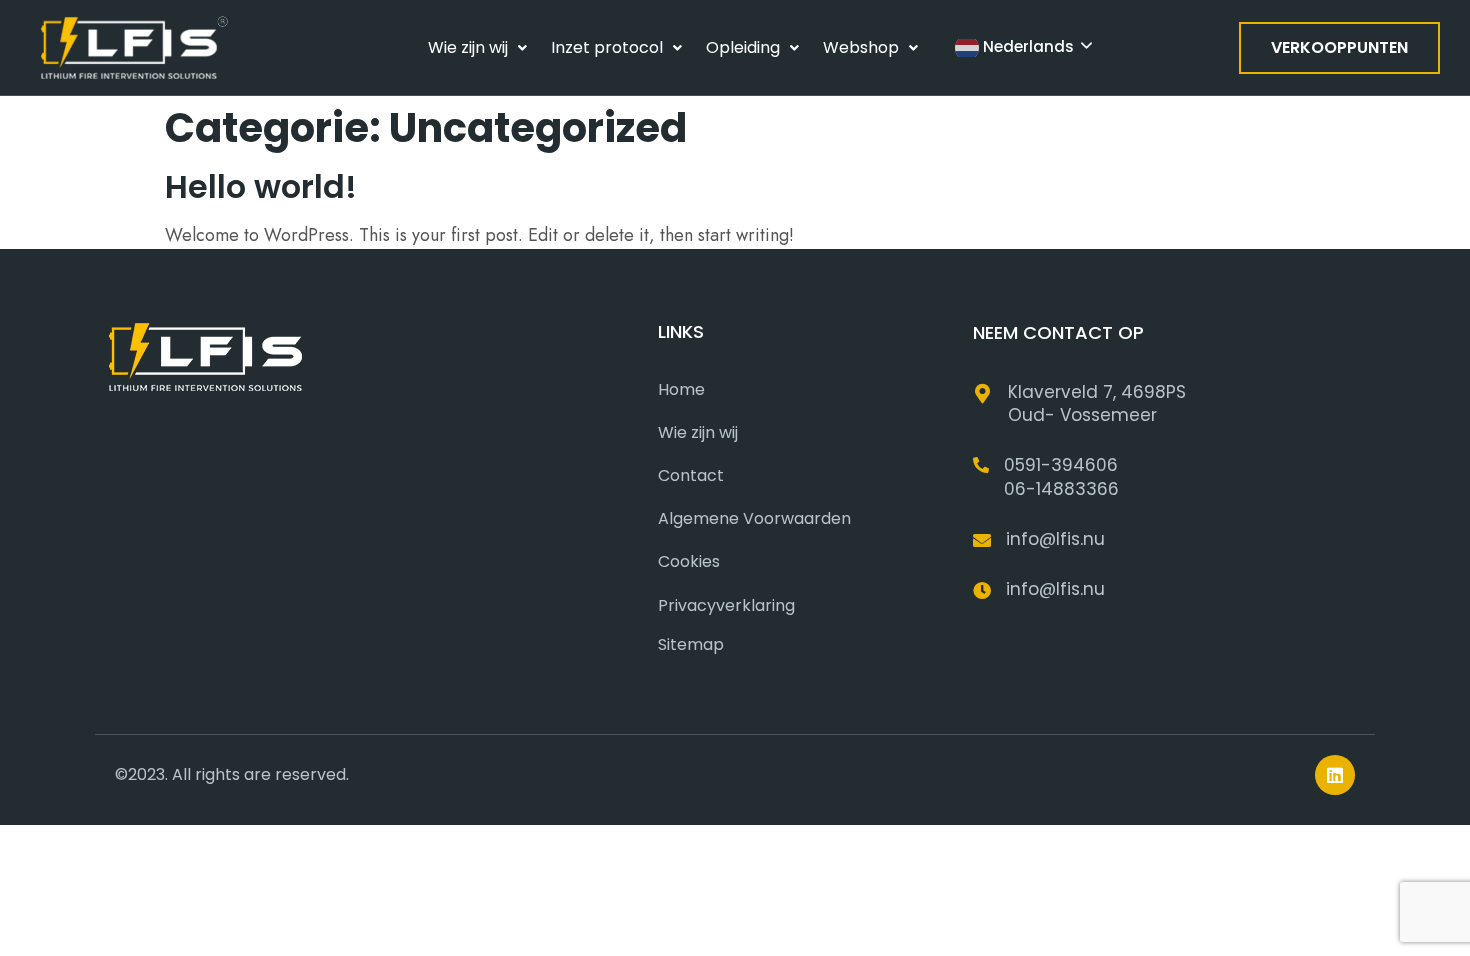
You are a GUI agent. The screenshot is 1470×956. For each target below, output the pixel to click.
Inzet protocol (607, 47)
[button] (477, 48)
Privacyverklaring (726, 605)
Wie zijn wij (468, 47)
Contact (691, 475)
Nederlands (1026, 46)
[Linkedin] (1335, 775)
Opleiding (743, 47)
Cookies (689, 561)
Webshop (861, 47)
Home (681, 389)
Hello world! (261, 186)
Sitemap (691, 644)
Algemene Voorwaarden (754, 518)
